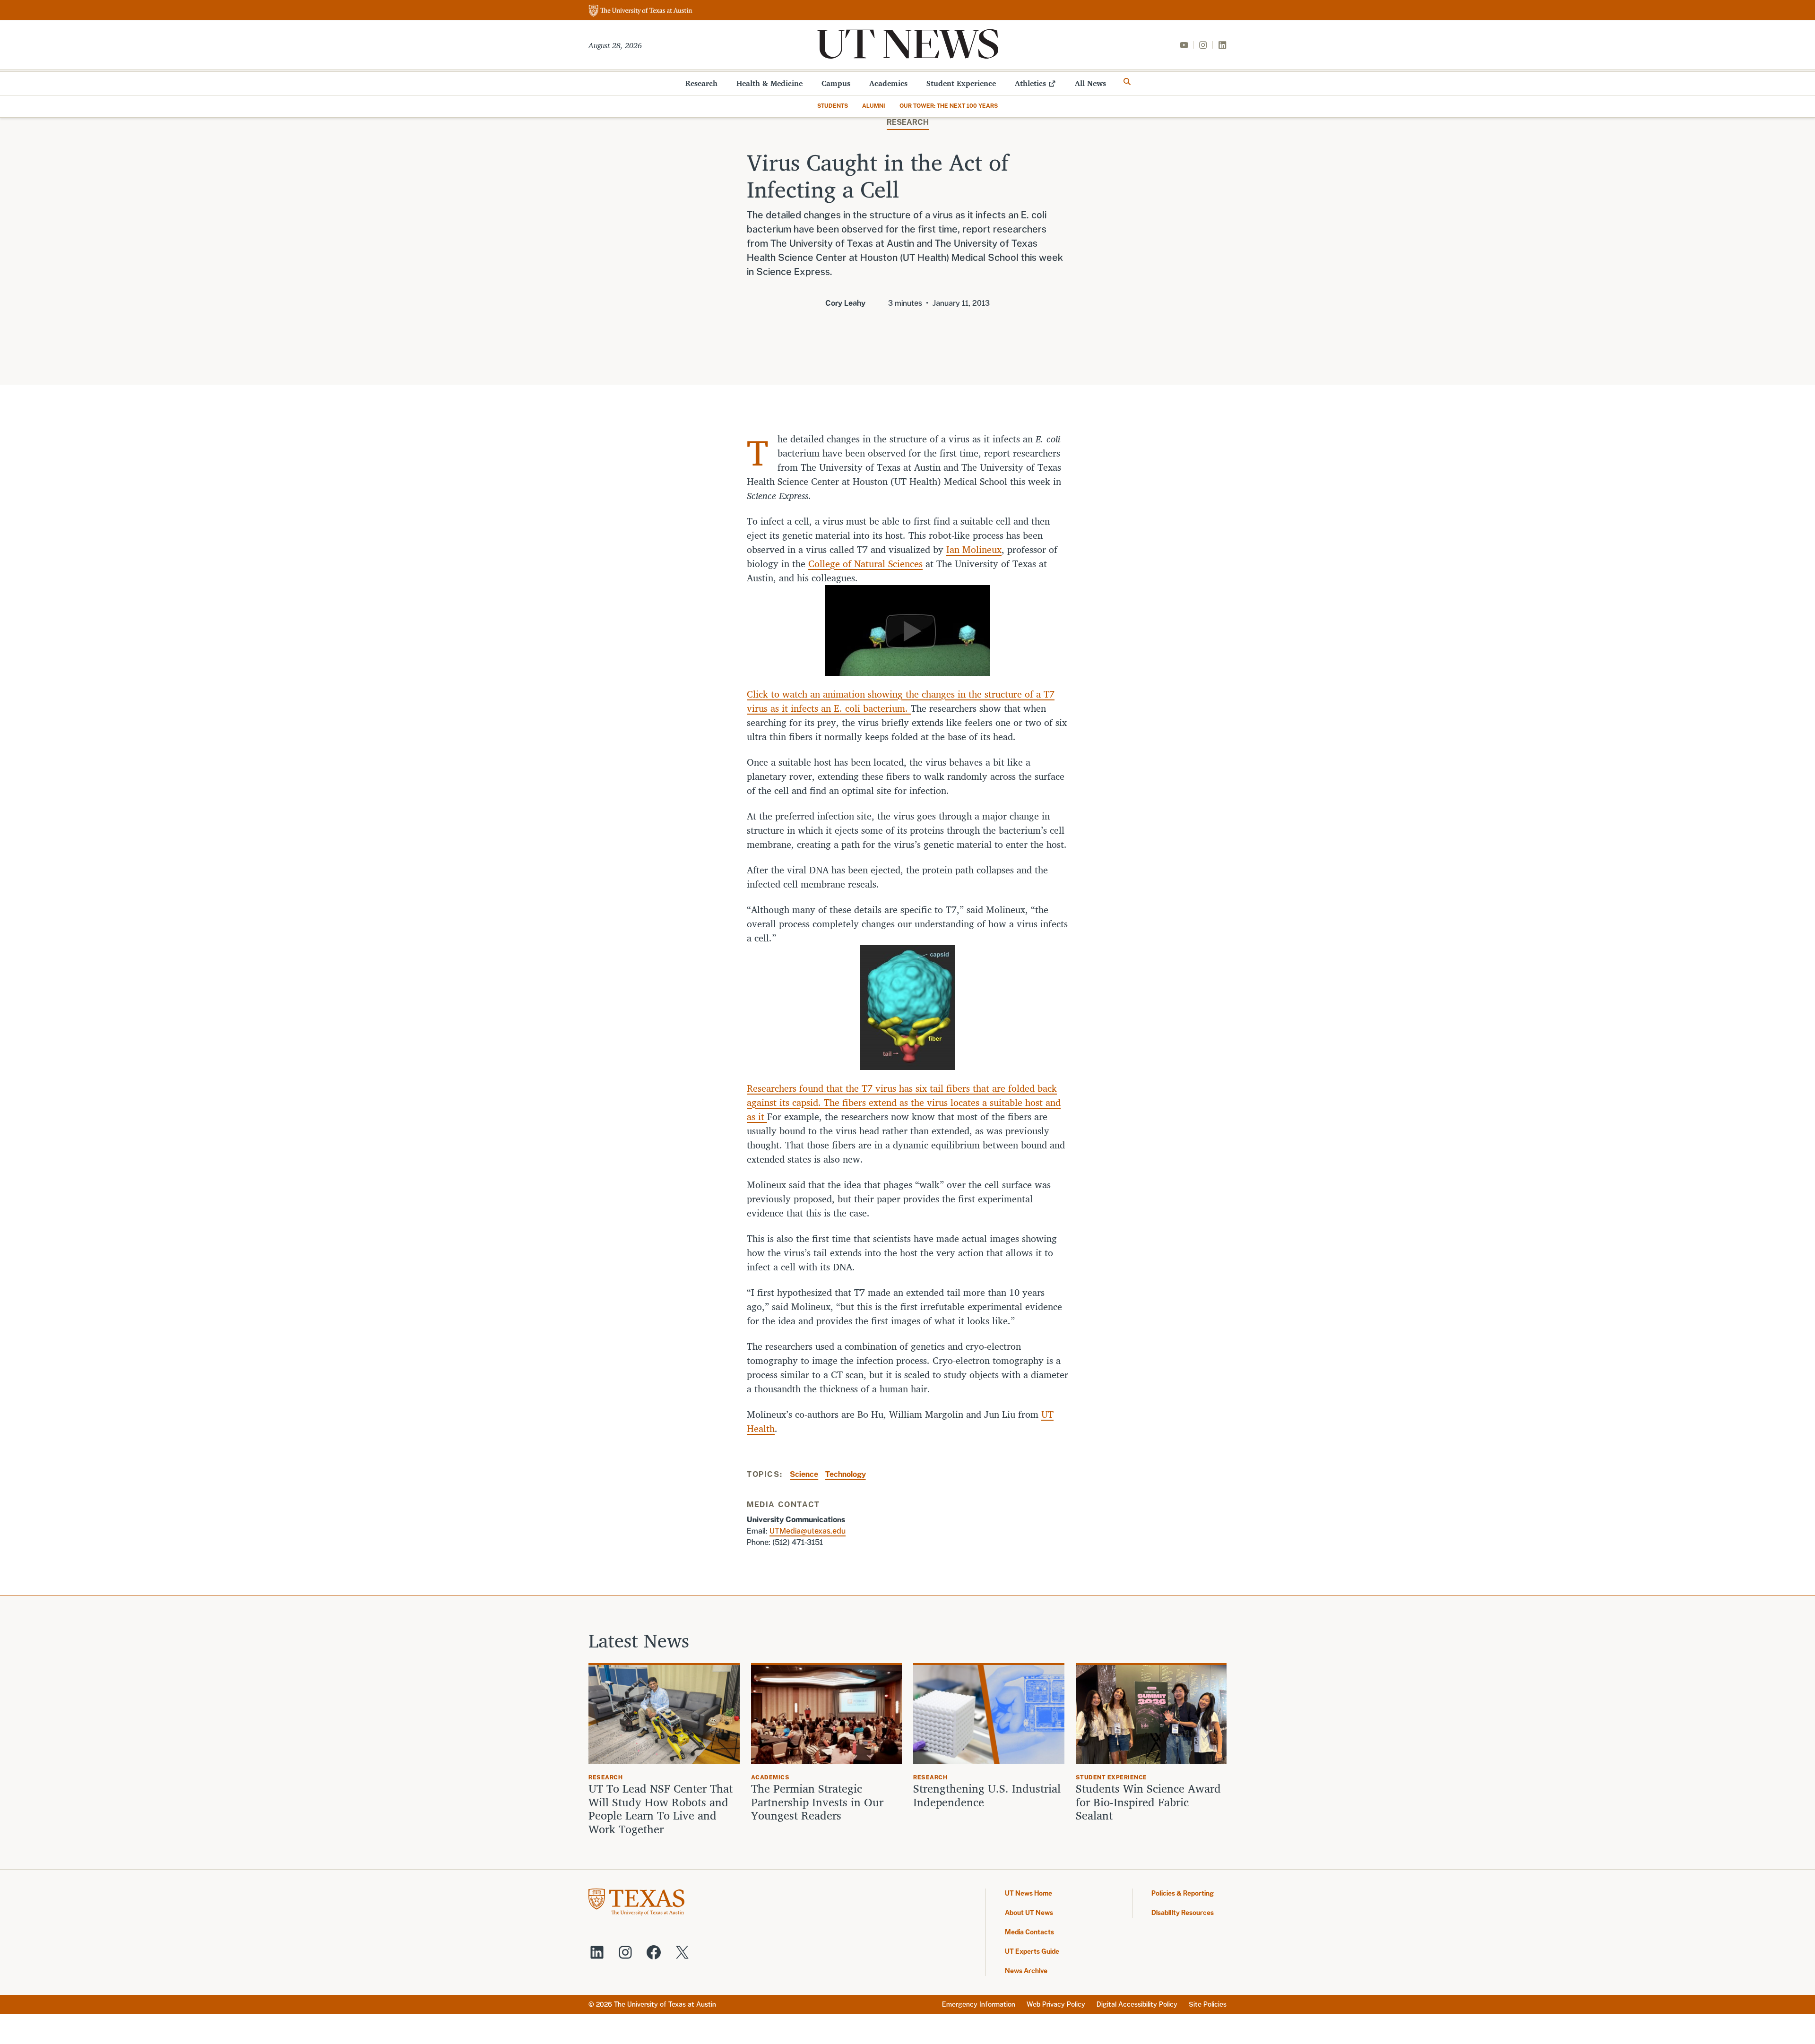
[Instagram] (1203, 45)
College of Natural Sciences (865, 564)
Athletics (1030, 83)
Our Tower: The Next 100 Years (949, 106)
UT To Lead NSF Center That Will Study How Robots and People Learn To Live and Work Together (661, 1809)
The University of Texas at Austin (665, 2004)
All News (1090, 83)
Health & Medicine (769, 83)
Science (804, 1474)
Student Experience (961, 83)
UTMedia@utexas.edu (808, 1531)
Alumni (874, 106)
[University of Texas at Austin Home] (640, 11)
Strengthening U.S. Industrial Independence (987, 1795)
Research (701, 83)
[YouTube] (1184, 45)
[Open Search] (1127, 82)
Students (833, 106)
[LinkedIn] (1222, 45)
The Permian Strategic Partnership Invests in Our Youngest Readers (817, 1802)
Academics (888, 83)
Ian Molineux (974, 549)
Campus (836, 83)
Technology (846, 1474)
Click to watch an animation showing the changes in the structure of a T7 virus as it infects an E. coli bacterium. (901, 701)
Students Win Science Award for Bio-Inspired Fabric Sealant (1148, 1802)
